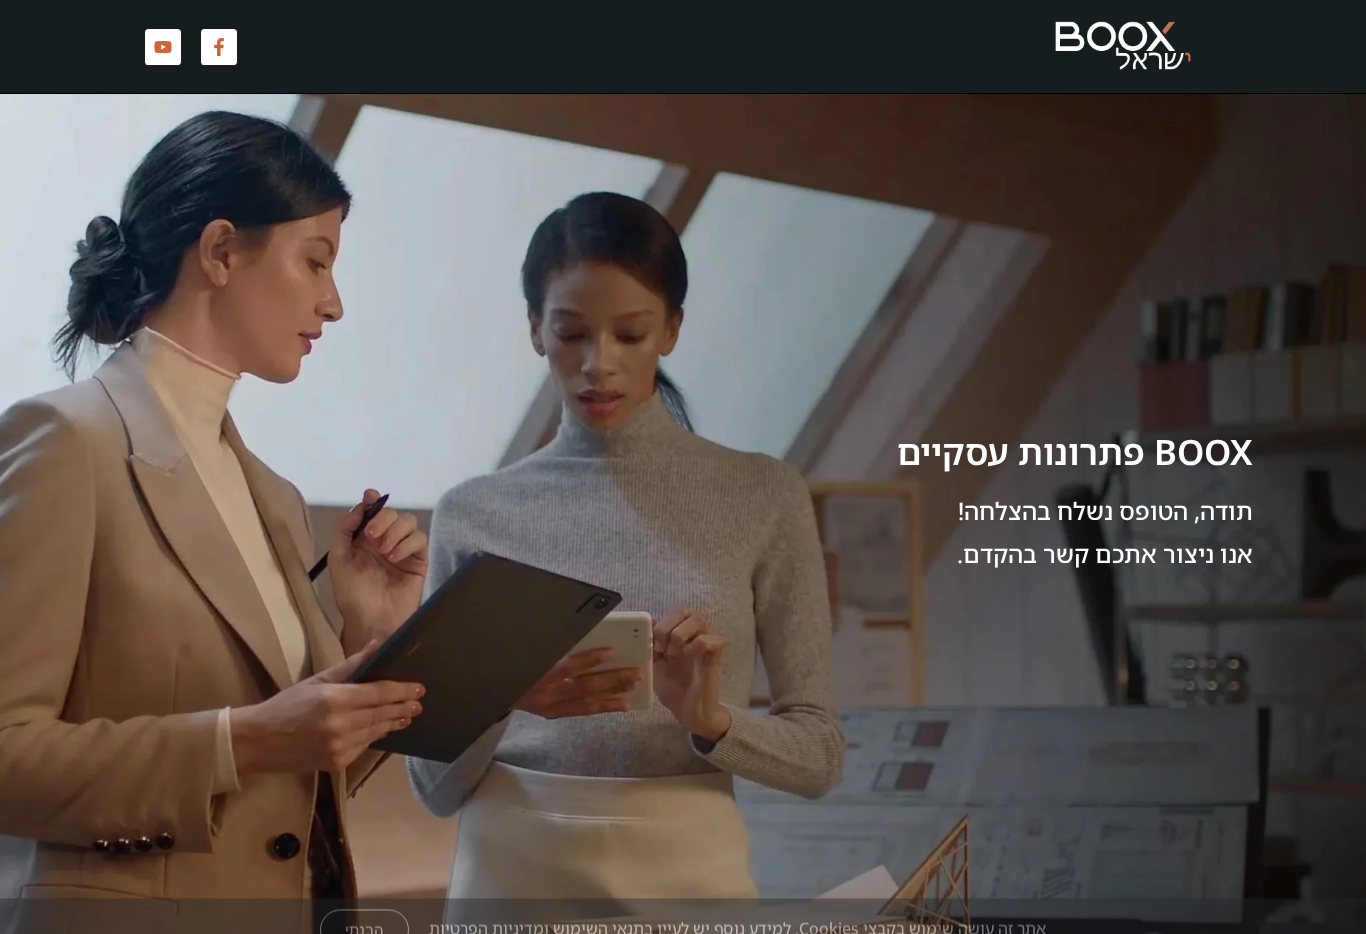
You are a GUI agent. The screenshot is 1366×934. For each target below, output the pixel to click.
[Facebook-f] (219, 47)
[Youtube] (163, 47)
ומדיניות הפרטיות (489, 884)
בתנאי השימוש (603, 884)
